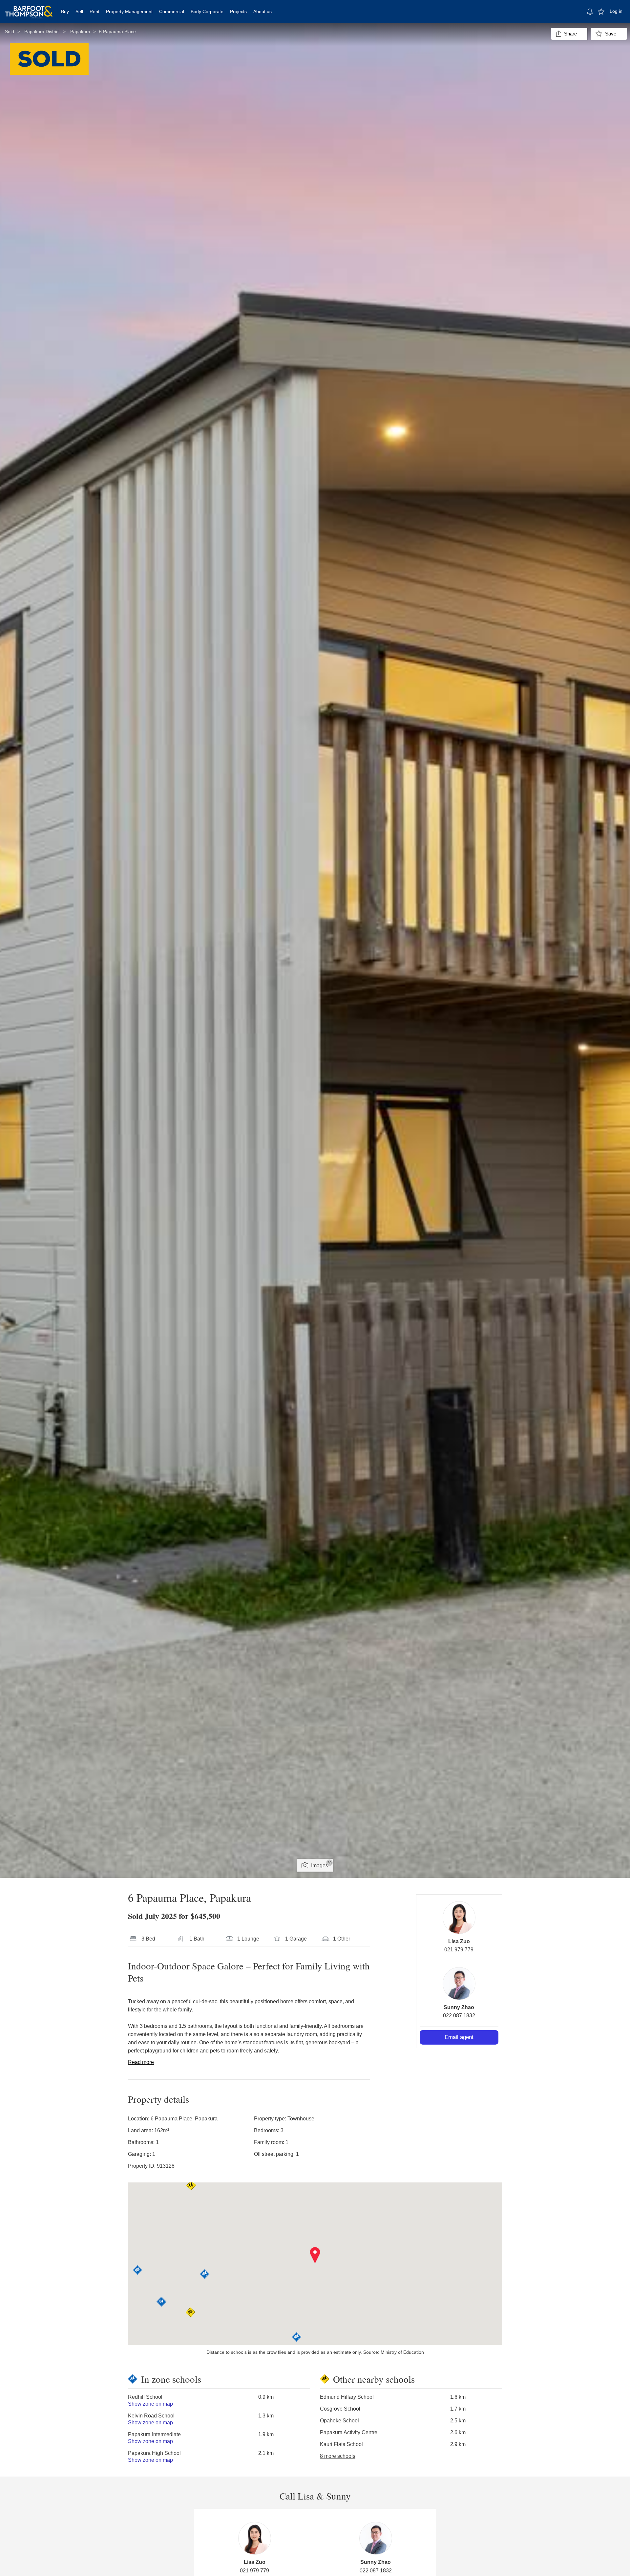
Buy (65, 11)
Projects (238, 11)
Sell (79, 11)
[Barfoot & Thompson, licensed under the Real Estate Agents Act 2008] (29, 8)
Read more (141, 2062)
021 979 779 (459, 1950)
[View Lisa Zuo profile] (459, 1918)
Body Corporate (207, 11)
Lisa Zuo (459, 1941)
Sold (10, 32)
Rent (94, 11)
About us (262, 11)
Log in (616, 11)
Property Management (129, 11)
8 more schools (338, 2456)
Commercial (172, 11)
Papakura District (42, 32)
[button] (315, 2255)
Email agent (459, 2037)
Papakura (80, 32)
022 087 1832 (459, 2016)
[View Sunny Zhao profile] (459, 1984)
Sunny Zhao (459, 2007)
